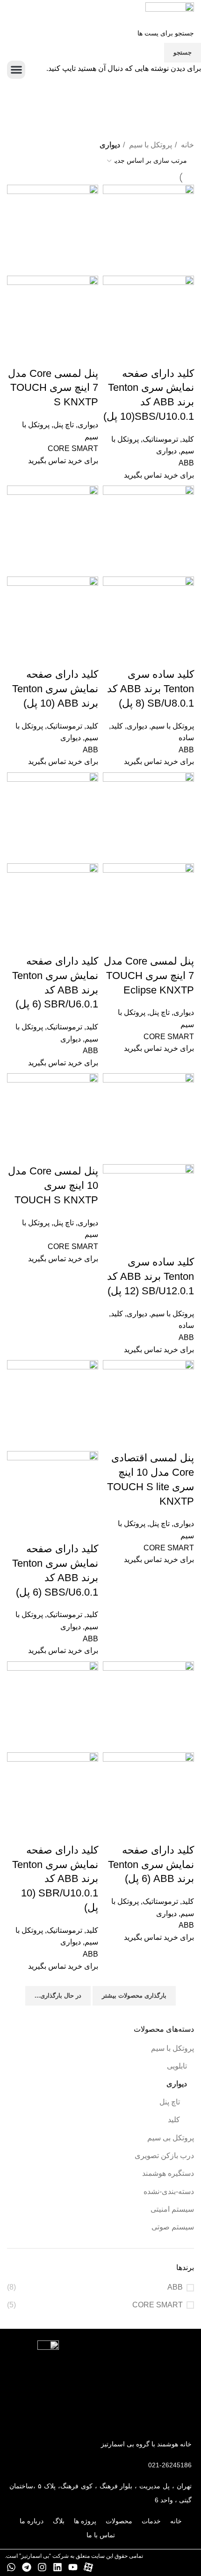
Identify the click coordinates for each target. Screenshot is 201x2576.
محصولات (119, 2521)
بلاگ (59, 2521)
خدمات (151, 2521)
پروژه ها (85, 2521)
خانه (176, 2521)
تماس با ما (101, 2535)
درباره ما (32, 2521)
